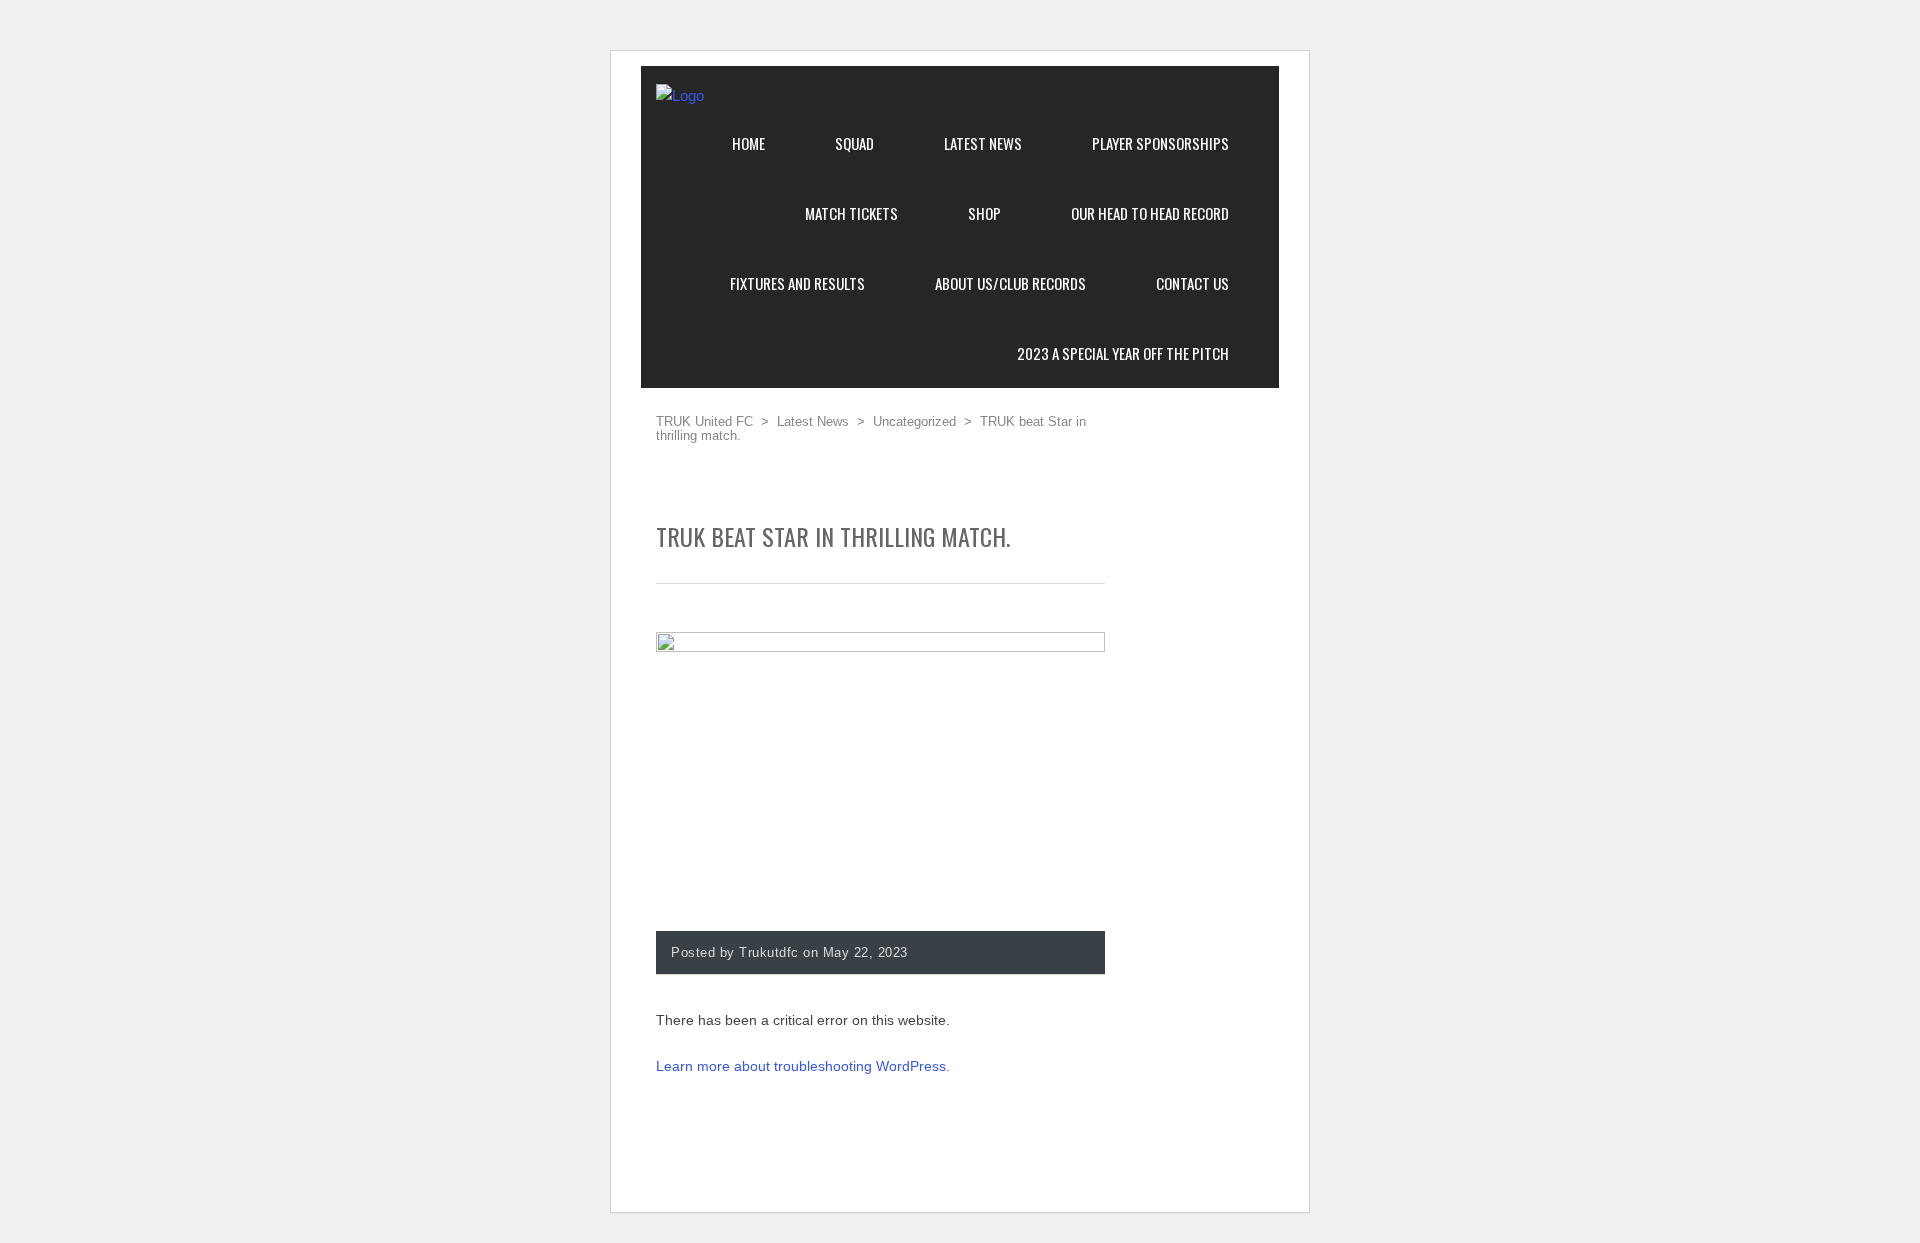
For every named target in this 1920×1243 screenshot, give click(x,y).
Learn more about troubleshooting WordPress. (803, 1066)
